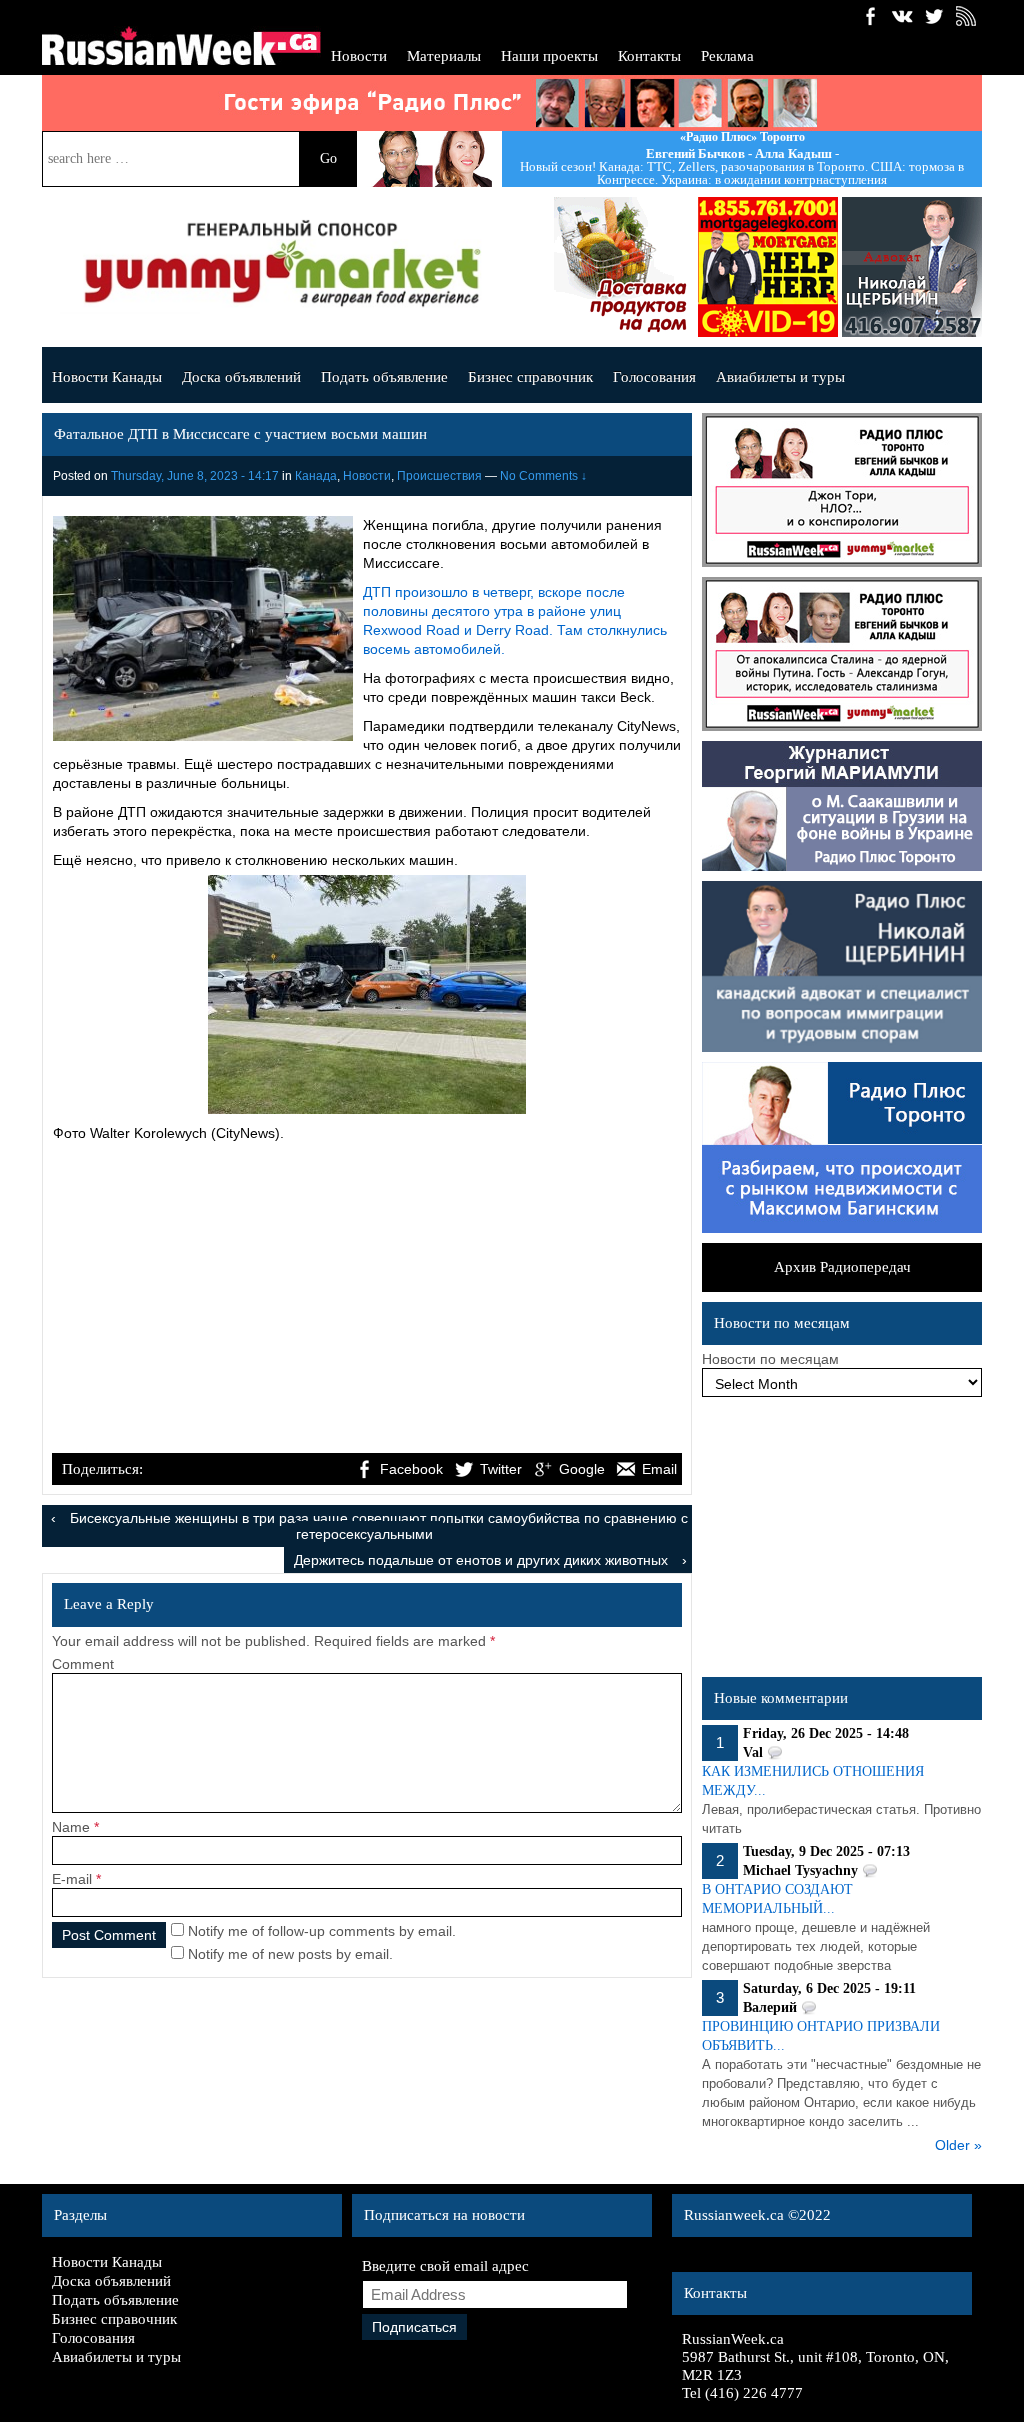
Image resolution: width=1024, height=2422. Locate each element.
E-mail (72, 1879)
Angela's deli (624, 267)
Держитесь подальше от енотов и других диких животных (481, 1560)
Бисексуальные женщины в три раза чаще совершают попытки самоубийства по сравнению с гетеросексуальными (379, 1526)
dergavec (768, 267)
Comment (83, 1664)
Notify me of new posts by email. (290, 1954)
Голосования (654, 377)
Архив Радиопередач (842, 1267)
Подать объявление (384, 377)
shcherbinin (912, 267)
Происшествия (439, 476)
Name (71, 1827)
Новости (359, 56)
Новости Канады (107, 377)
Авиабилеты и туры (780, 377)
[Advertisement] (367, 1300)
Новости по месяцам (770, 1359)
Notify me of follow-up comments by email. (322, 1931)
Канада (316, 476)
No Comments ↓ (543, 476)
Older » (958, 2145)
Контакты (649, 56)
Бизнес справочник (530, 377)
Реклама (727, 56)
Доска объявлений (241, 377)
